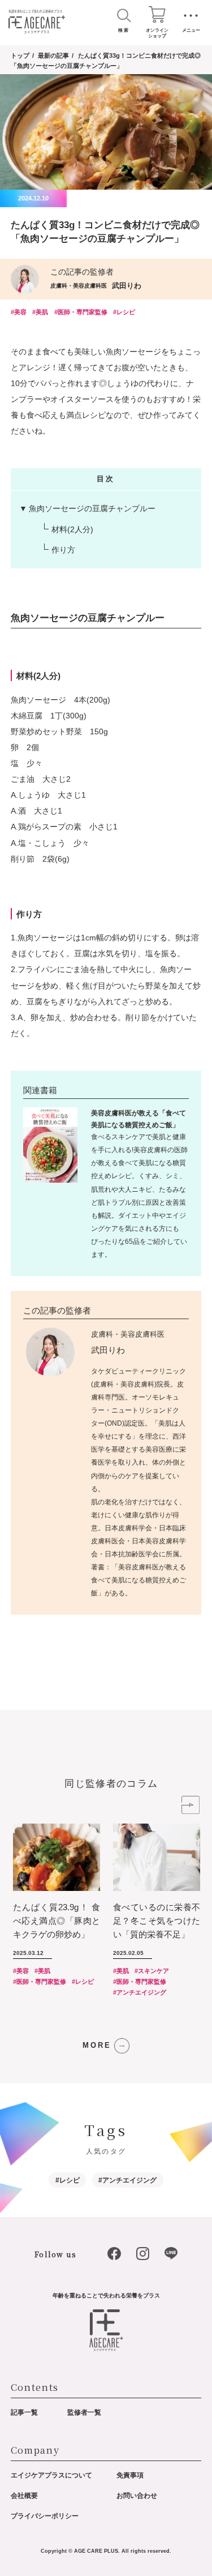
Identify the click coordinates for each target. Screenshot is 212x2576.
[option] (63, 1908)
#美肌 (40, 312)
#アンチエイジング (140, 1992)
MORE (97, 2046)
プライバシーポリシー (45, 2516)
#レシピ (124, 312)
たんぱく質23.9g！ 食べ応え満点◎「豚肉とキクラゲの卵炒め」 (57, 1921)
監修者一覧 (84, 2412)
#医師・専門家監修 (81, 312)
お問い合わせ (137, 2496)
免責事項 (130, 2475)
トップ (20, 55)
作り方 (63, 550)
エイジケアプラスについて (51, 2475)
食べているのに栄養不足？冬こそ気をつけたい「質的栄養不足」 (157, 1921)
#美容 (19, 312)
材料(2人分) (72, 529)
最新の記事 (53, 55)
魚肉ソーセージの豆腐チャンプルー (92, 508)
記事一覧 (24, 2412)
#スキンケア (152, 1971)
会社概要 (24, 2496)
